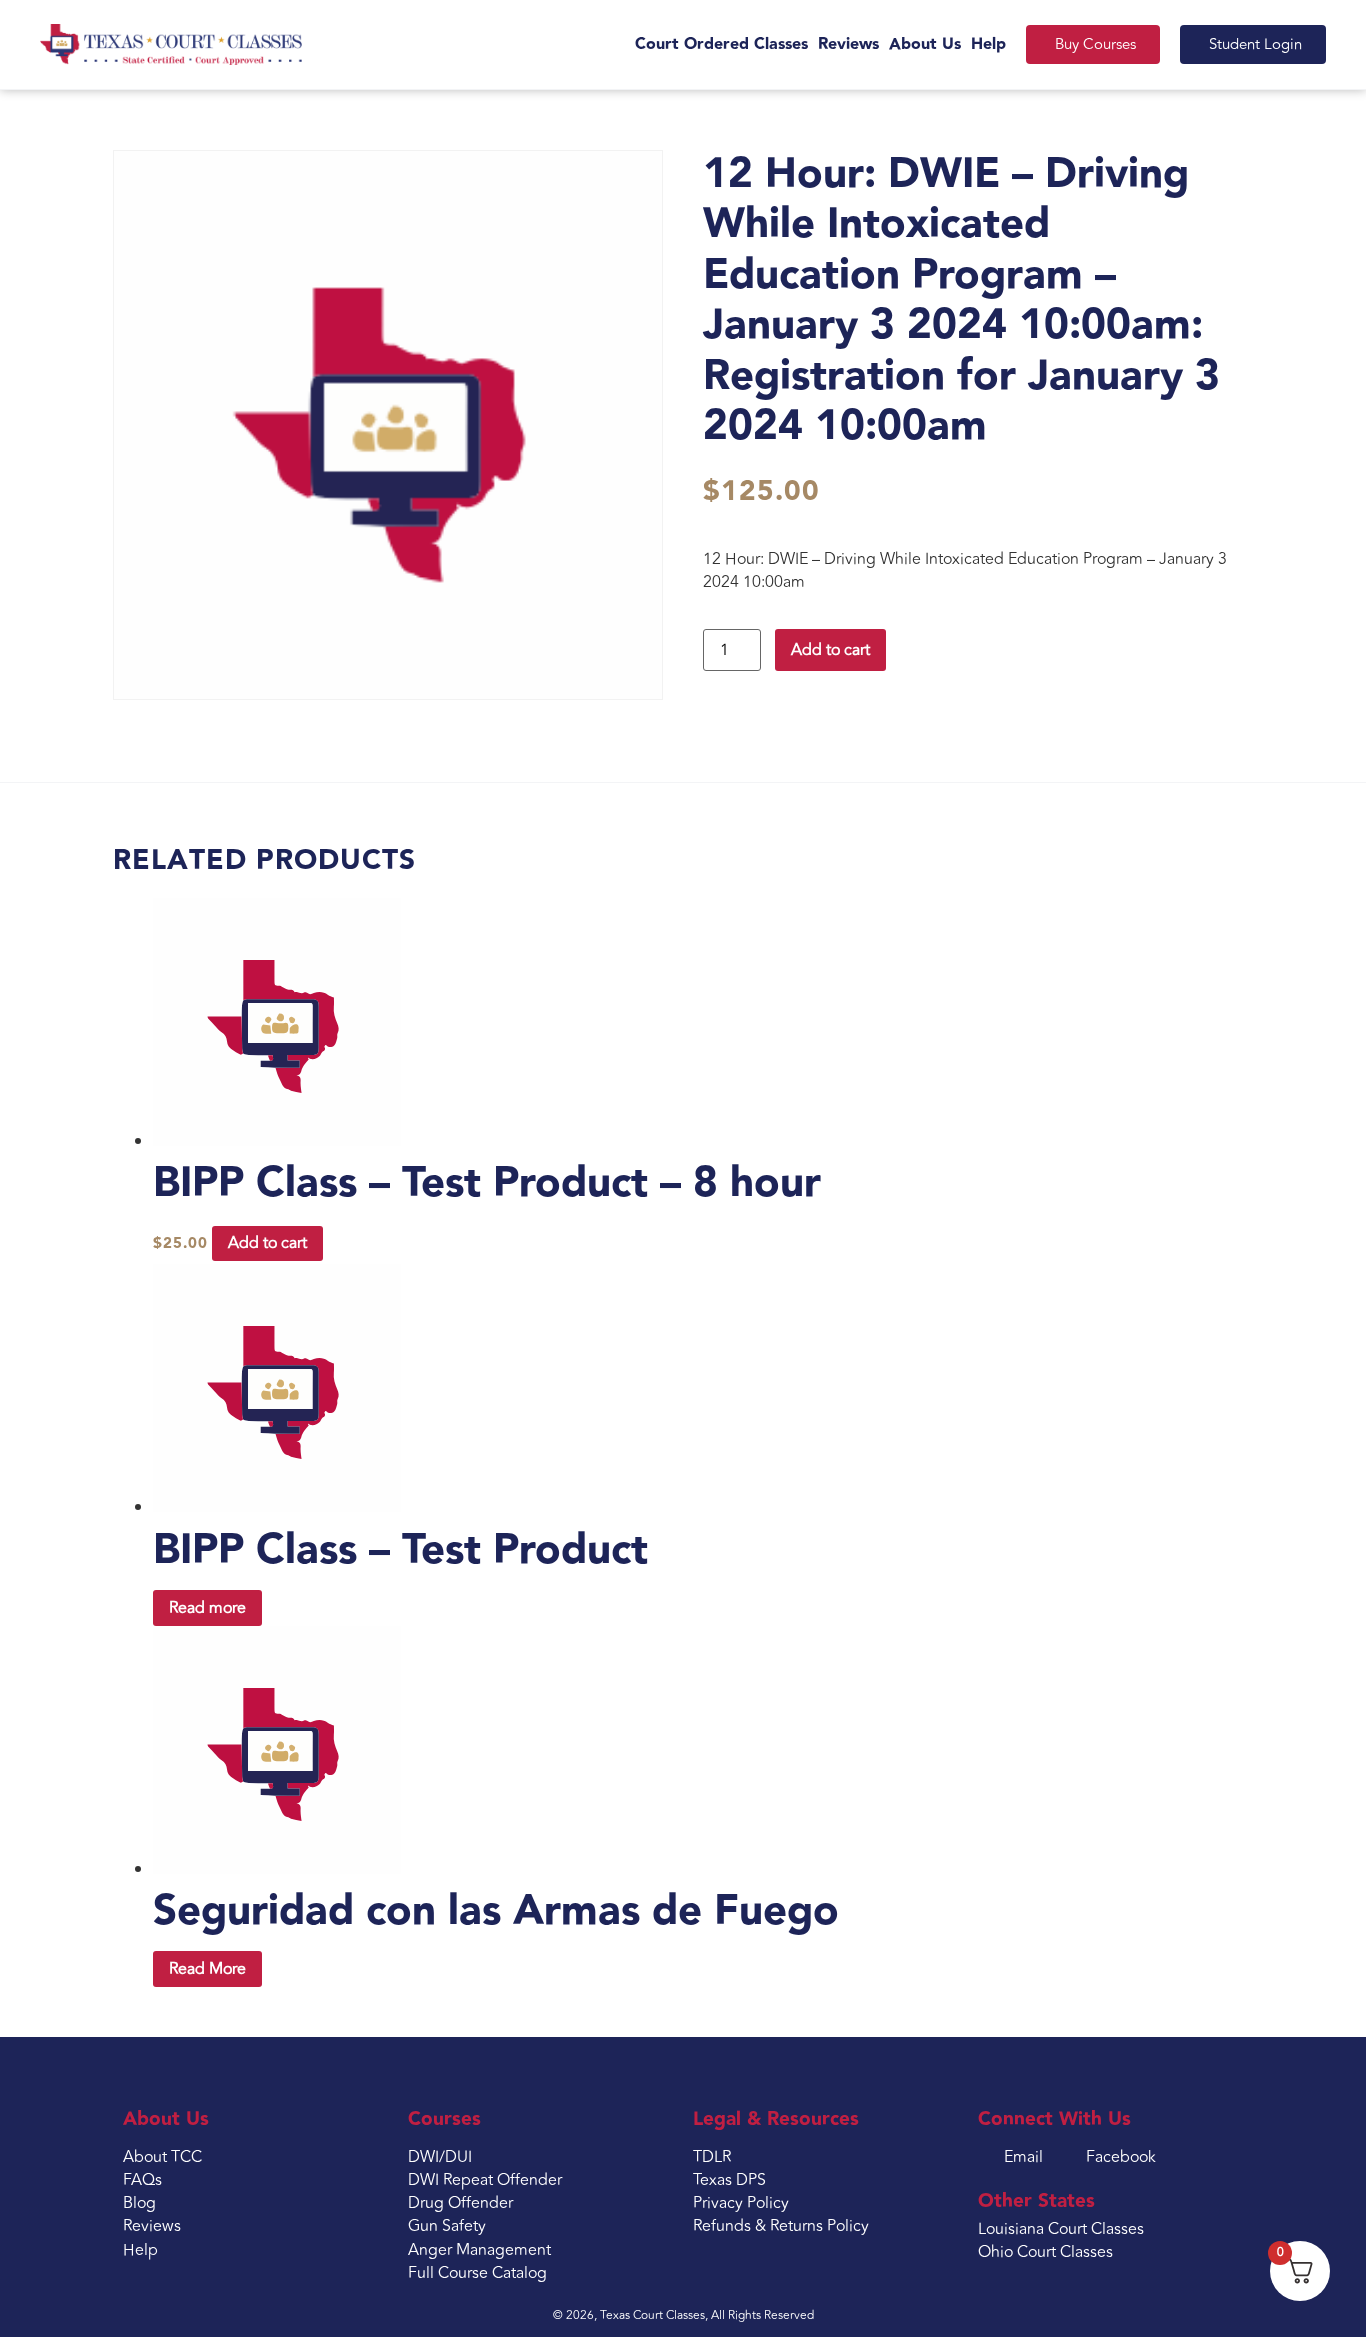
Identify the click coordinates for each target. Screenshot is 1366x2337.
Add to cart (830, 650)
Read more (207, 1608)
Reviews (848, 44)
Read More (207, 1969)
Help (988, 44)
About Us (925, 44)
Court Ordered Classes (721, 44)
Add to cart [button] (267, 1243)
